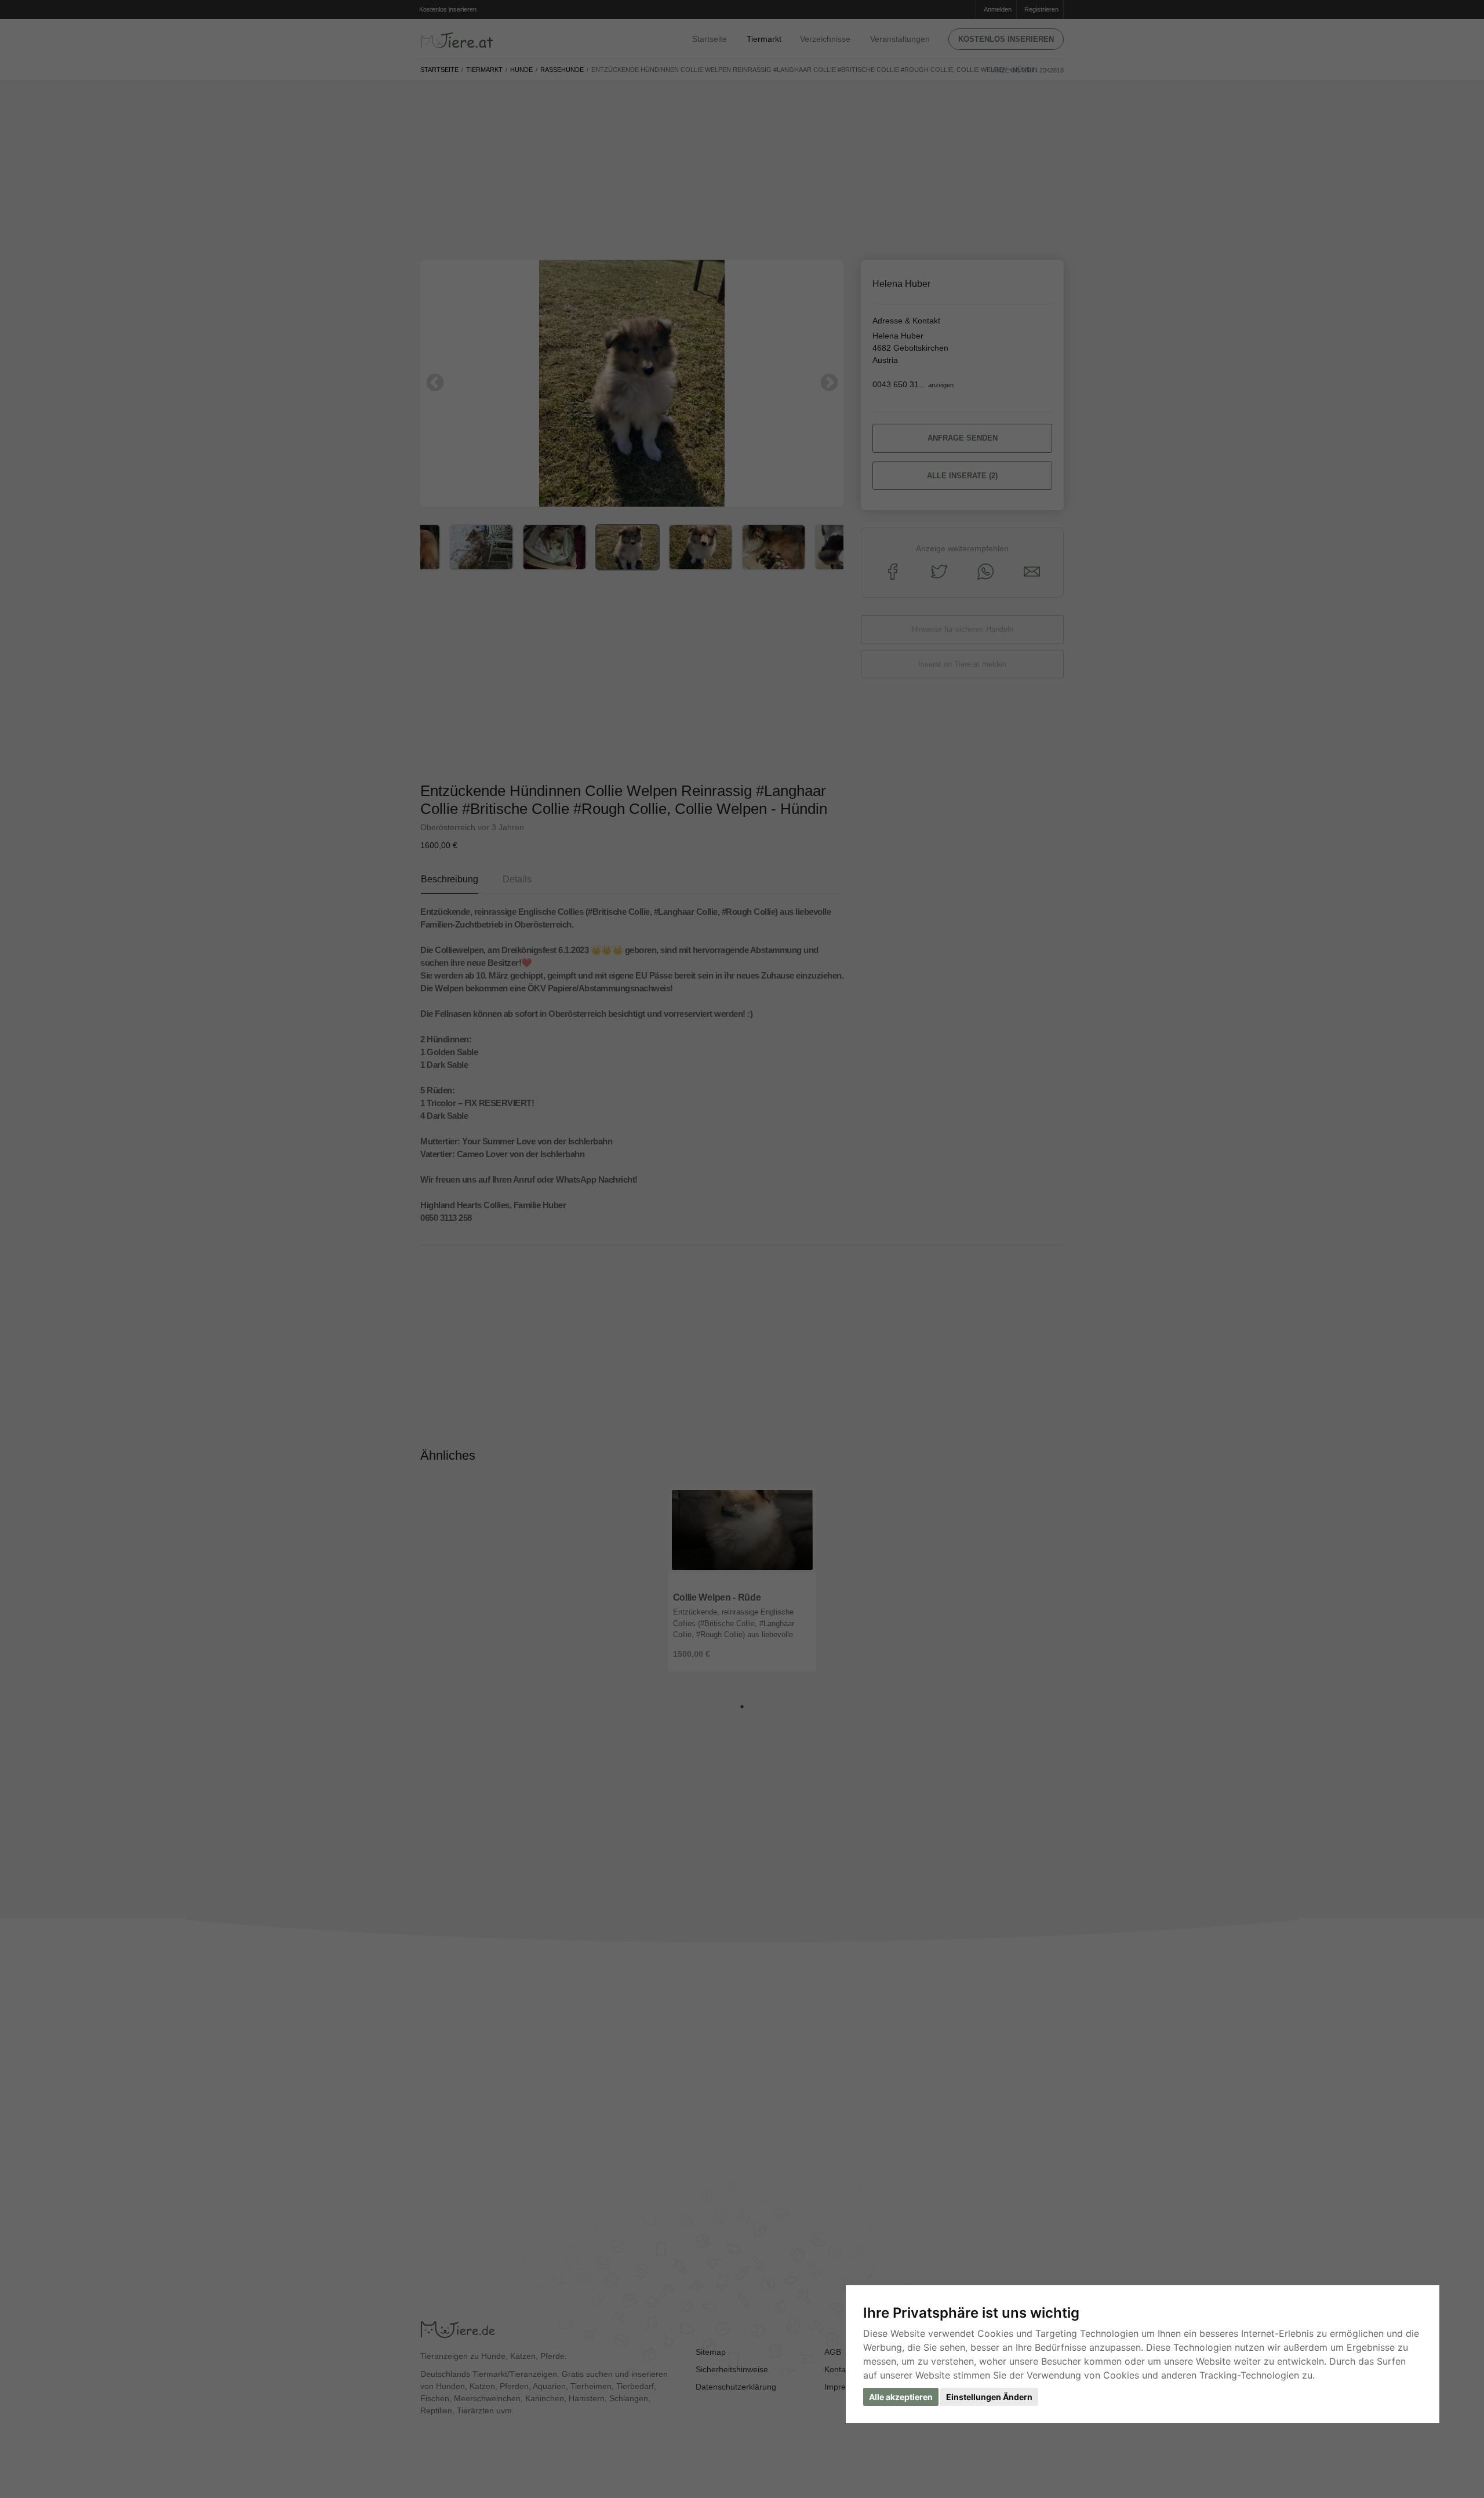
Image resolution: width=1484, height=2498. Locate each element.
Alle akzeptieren (901, 2397)
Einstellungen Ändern (989, 2397)
